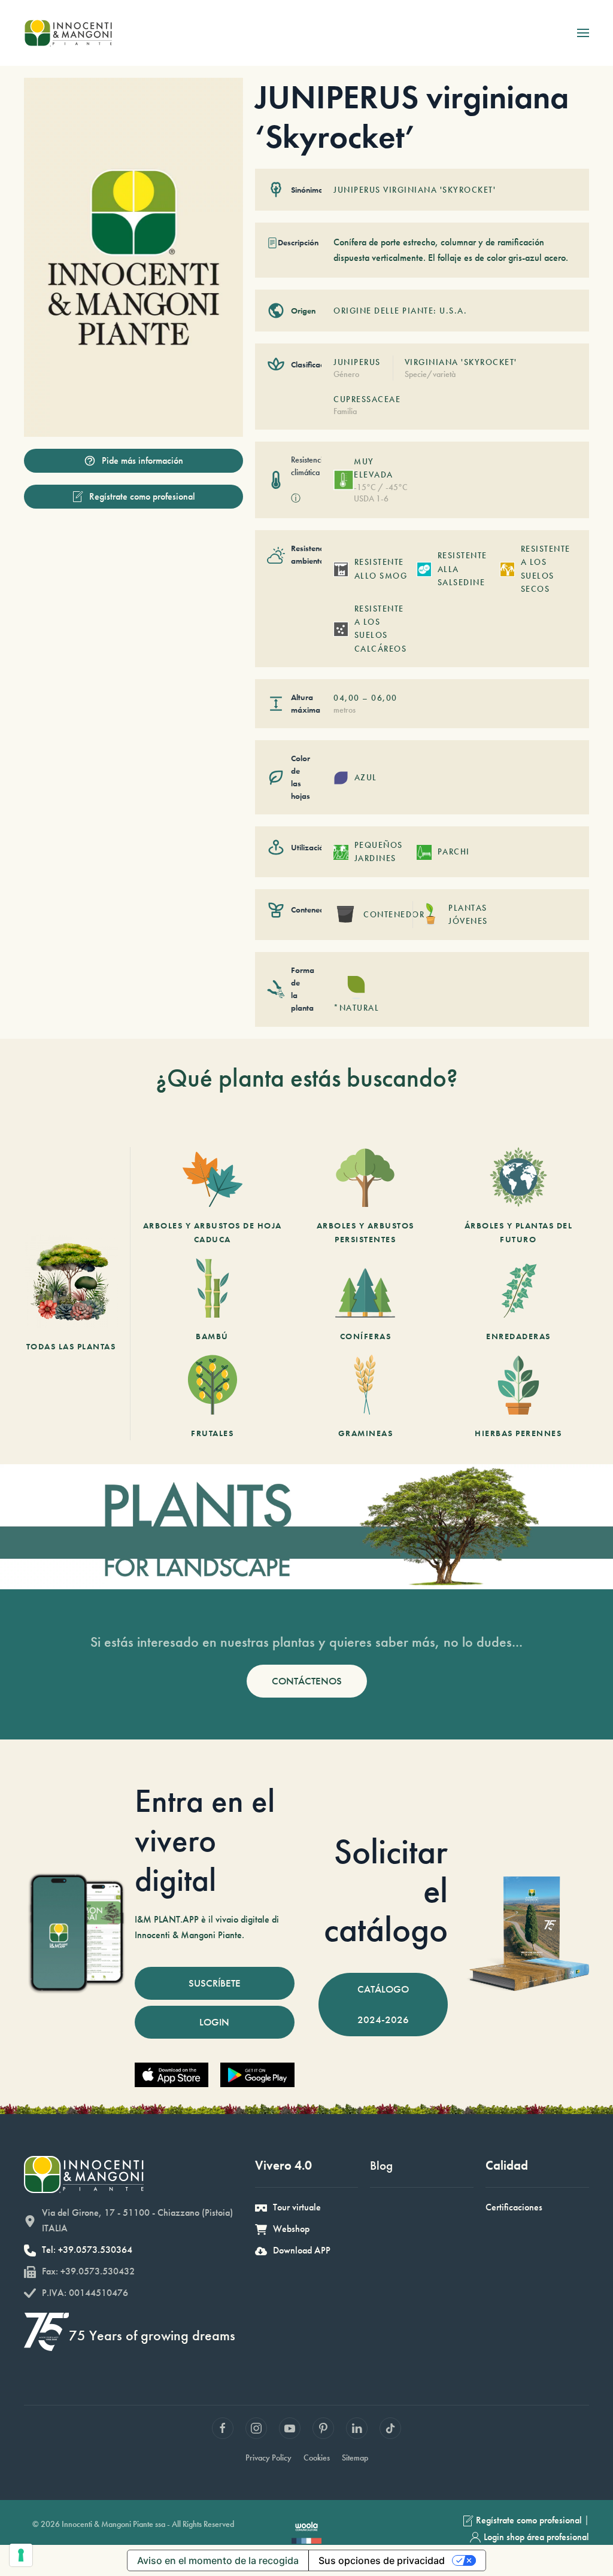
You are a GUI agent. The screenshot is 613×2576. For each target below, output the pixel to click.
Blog (381, 2165)
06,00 (384, 698)
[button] (583, 33)
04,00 (347, 698)
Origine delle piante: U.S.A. (400, 311)
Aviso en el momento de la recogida (218, 2560)
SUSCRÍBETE (215, 1983)
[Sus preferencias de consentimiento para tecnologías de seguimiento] (21, 2555)
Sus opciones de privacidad (382, 2560)
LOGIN (214, 2022)
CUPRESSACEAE (367, 399)
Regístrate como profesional (142, 496)
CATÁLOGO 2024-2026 (383, 2004)
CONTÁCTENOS (307, 1681)
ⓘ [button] (296, 498)
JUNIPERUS (357, 362)
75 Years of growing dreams (152, 2335)
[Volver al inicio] (68, 33)
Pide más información (142, 460)
